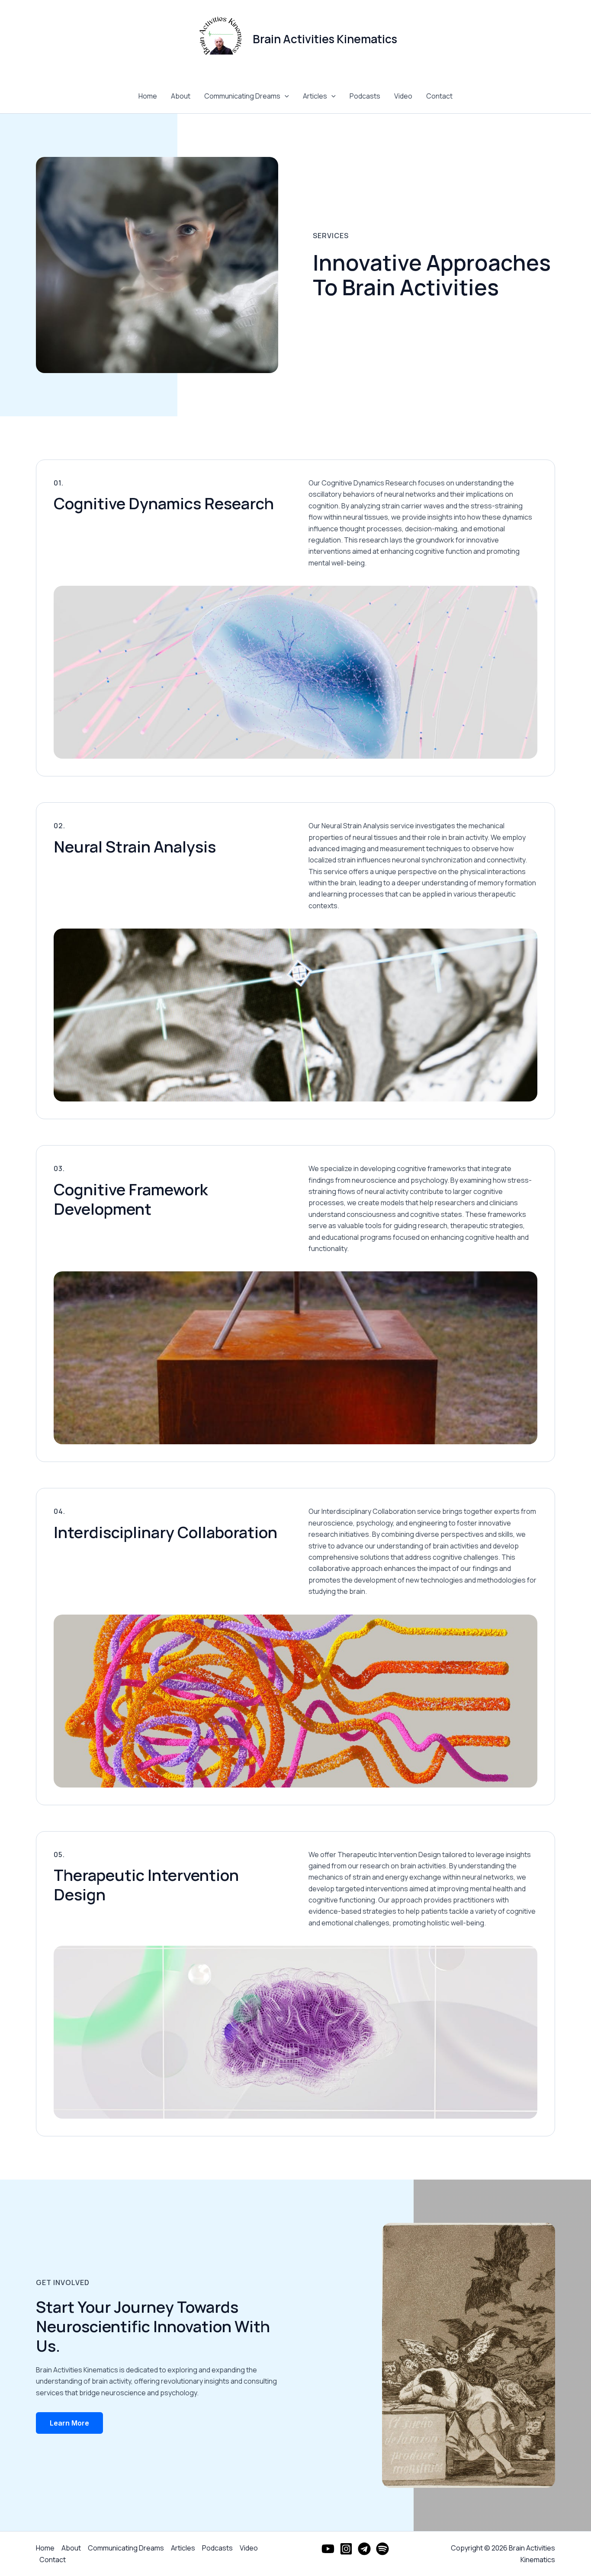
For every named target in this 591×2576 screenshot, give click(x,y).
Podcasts (365, 96)
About (181, 96)
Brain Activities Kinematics (325, 39)
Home (148, 96)
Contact (439, 96)
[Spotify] (382, 2549)
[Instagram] (346, 2549)
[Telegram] (364, 2549)
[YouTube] (328, 2549)
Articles (315, 96)
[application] (285, 96)
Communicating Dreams (242, 96)
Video (403, 96)
